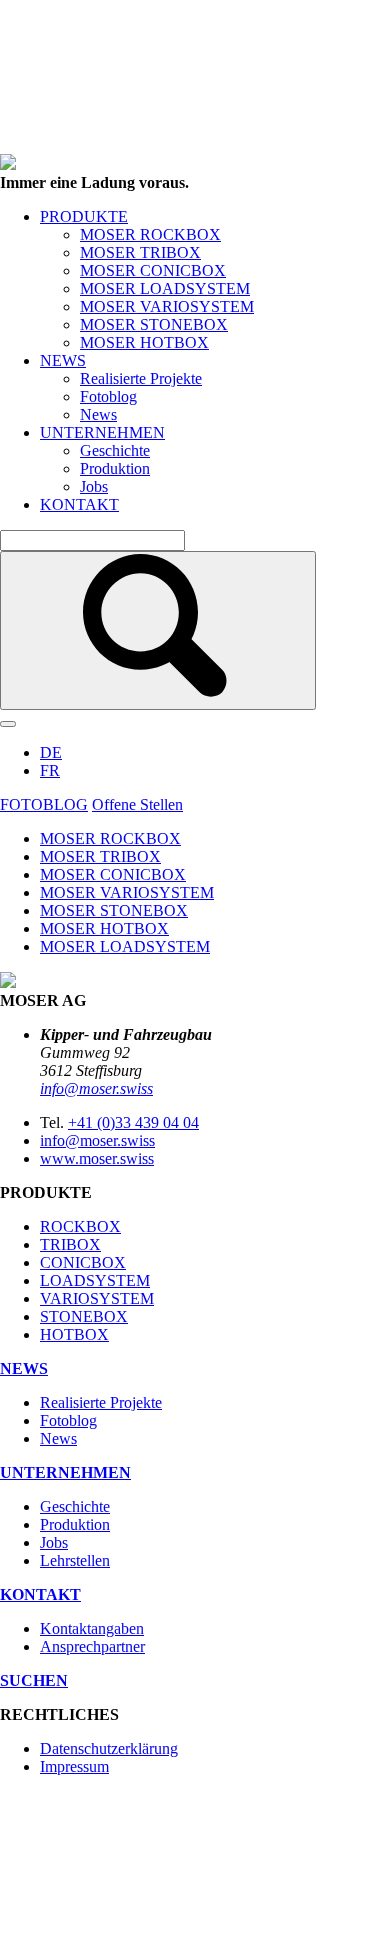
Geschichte (115, 450)
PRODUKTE (84, 216)
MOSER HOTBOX (144, 342)
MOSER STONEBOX (154, 324)
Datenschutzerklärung (109, 1748)
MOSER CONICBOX (153, 270)
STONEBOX (84, 1316)
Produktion (115, 468)
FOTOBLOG (44, 804)
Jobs (94, 486)
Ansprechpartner (92, 1646)
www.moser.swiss (97, 1158)
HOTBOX (74, 1334)
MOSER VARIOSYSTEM (167, 306)
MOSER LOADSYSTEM (165, 288)
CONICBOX (83, 1262)
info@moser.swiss (96, 1088)
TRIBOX (70, 1244)
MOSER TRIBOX (140, 252)
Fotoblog (108, 396)
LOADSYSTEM (95, 1280)
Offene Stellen (137, 804)
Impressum (74, 1766)
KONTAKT (79, 504)
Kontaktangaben (92, 1628)
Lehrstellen (75, 1560)
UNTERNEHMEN (102, 432)
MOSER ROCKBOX (150, 234)
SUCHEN (34, 1680)
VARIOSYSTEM (97, 1298)
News (98, 414)
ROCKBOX (80, 1226)
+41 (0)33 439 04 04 (133, 1122)
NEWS (63, 360)
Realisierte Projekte (141, 378)
